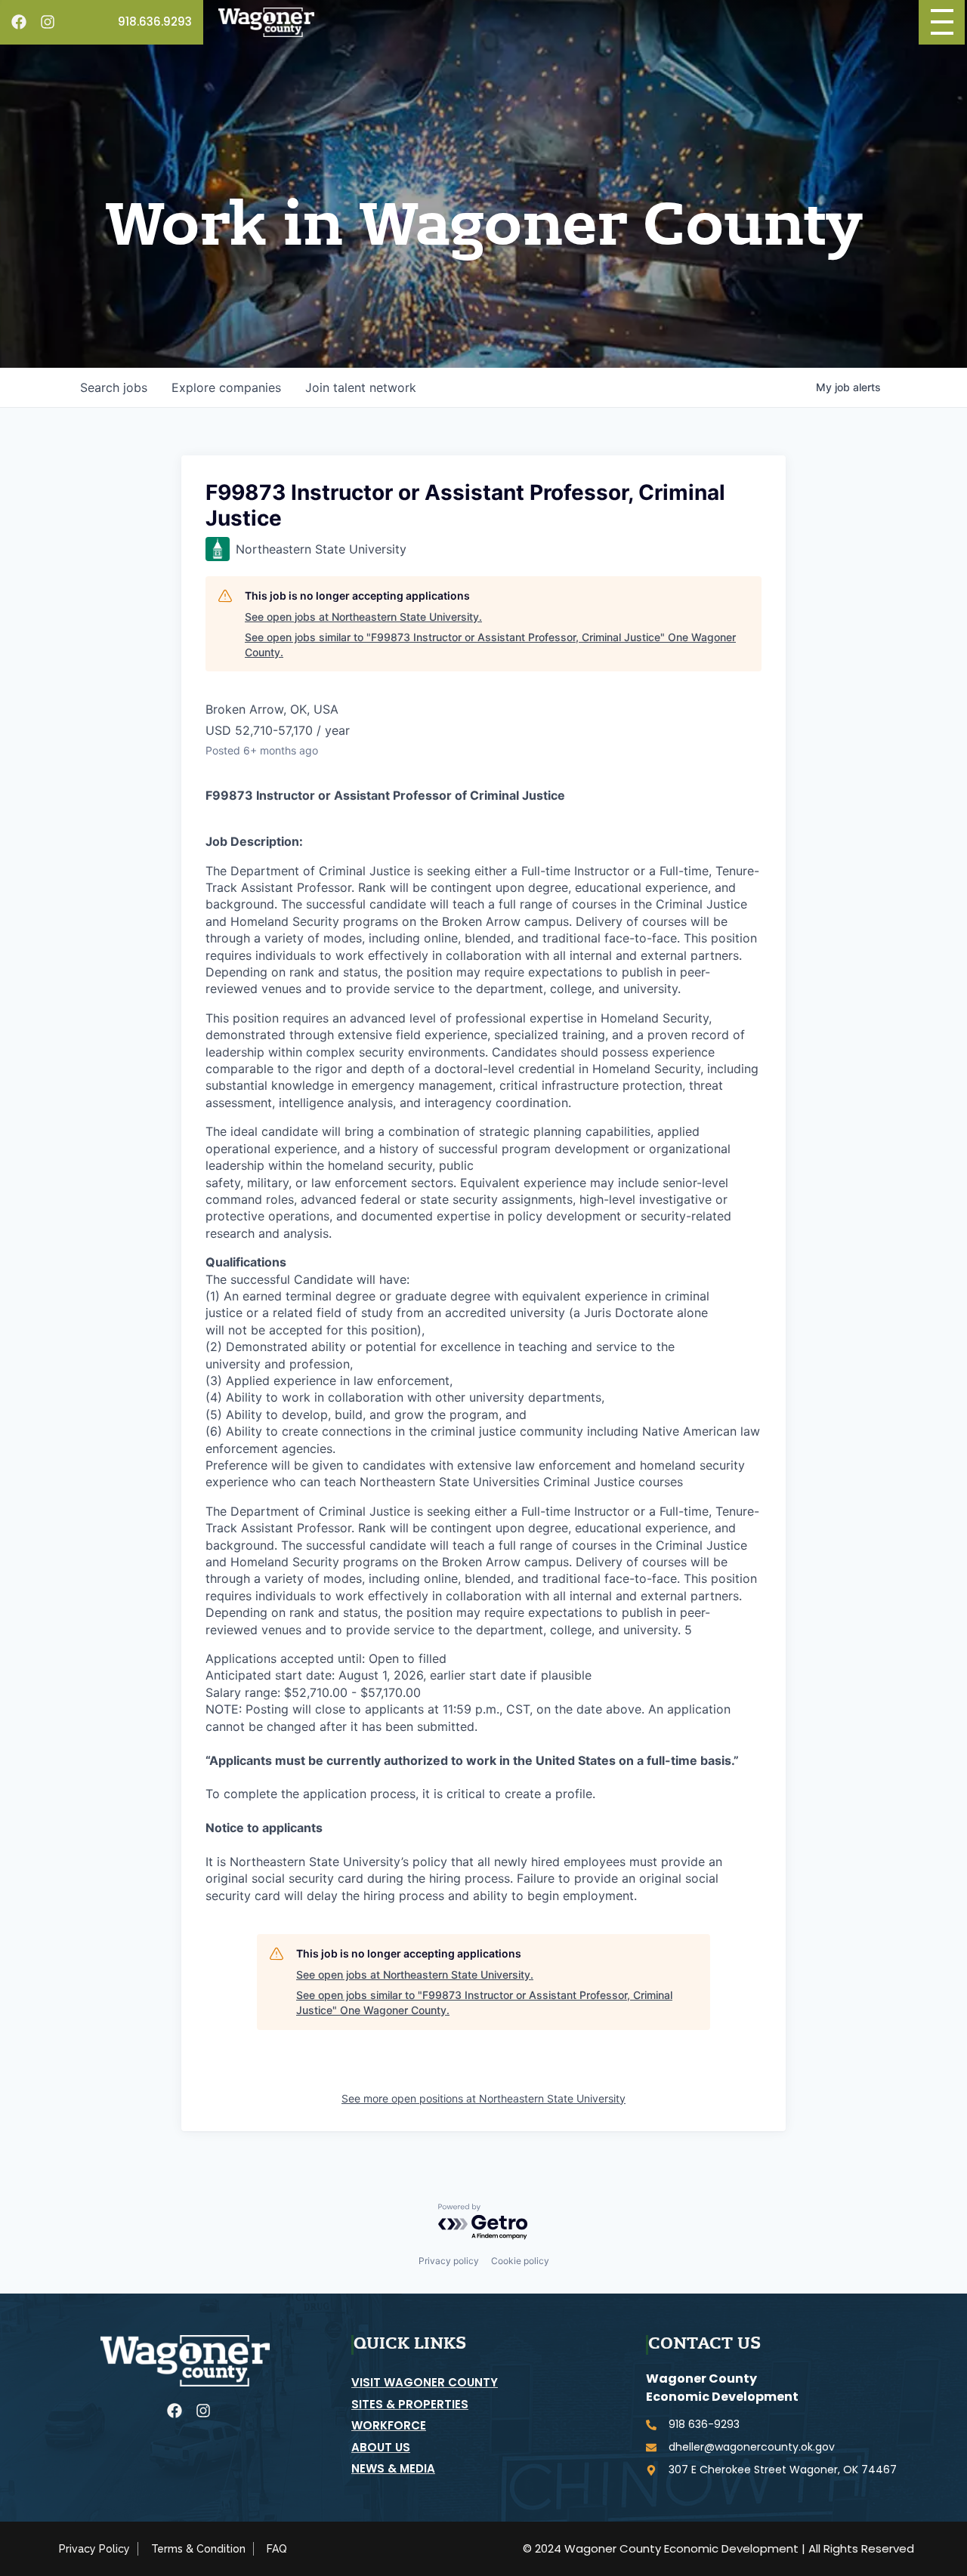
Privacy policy (449, 2261)
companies (226, 387)
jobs (114, 387)
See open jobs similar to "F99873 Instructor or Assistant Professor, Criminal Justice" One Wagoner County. (490, 645)
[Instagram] (48, 22)
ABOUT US (381, 2447)
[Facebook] (19, 22)
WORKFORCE (389, 2425)
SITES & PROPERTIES (410, 2404)
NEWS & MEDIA (393, 2468)
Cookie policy (520, 2261)
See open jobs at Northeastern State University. (363, 617)
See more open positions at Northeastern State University (483, 2098)
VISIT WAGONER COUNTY (425, 2382)
